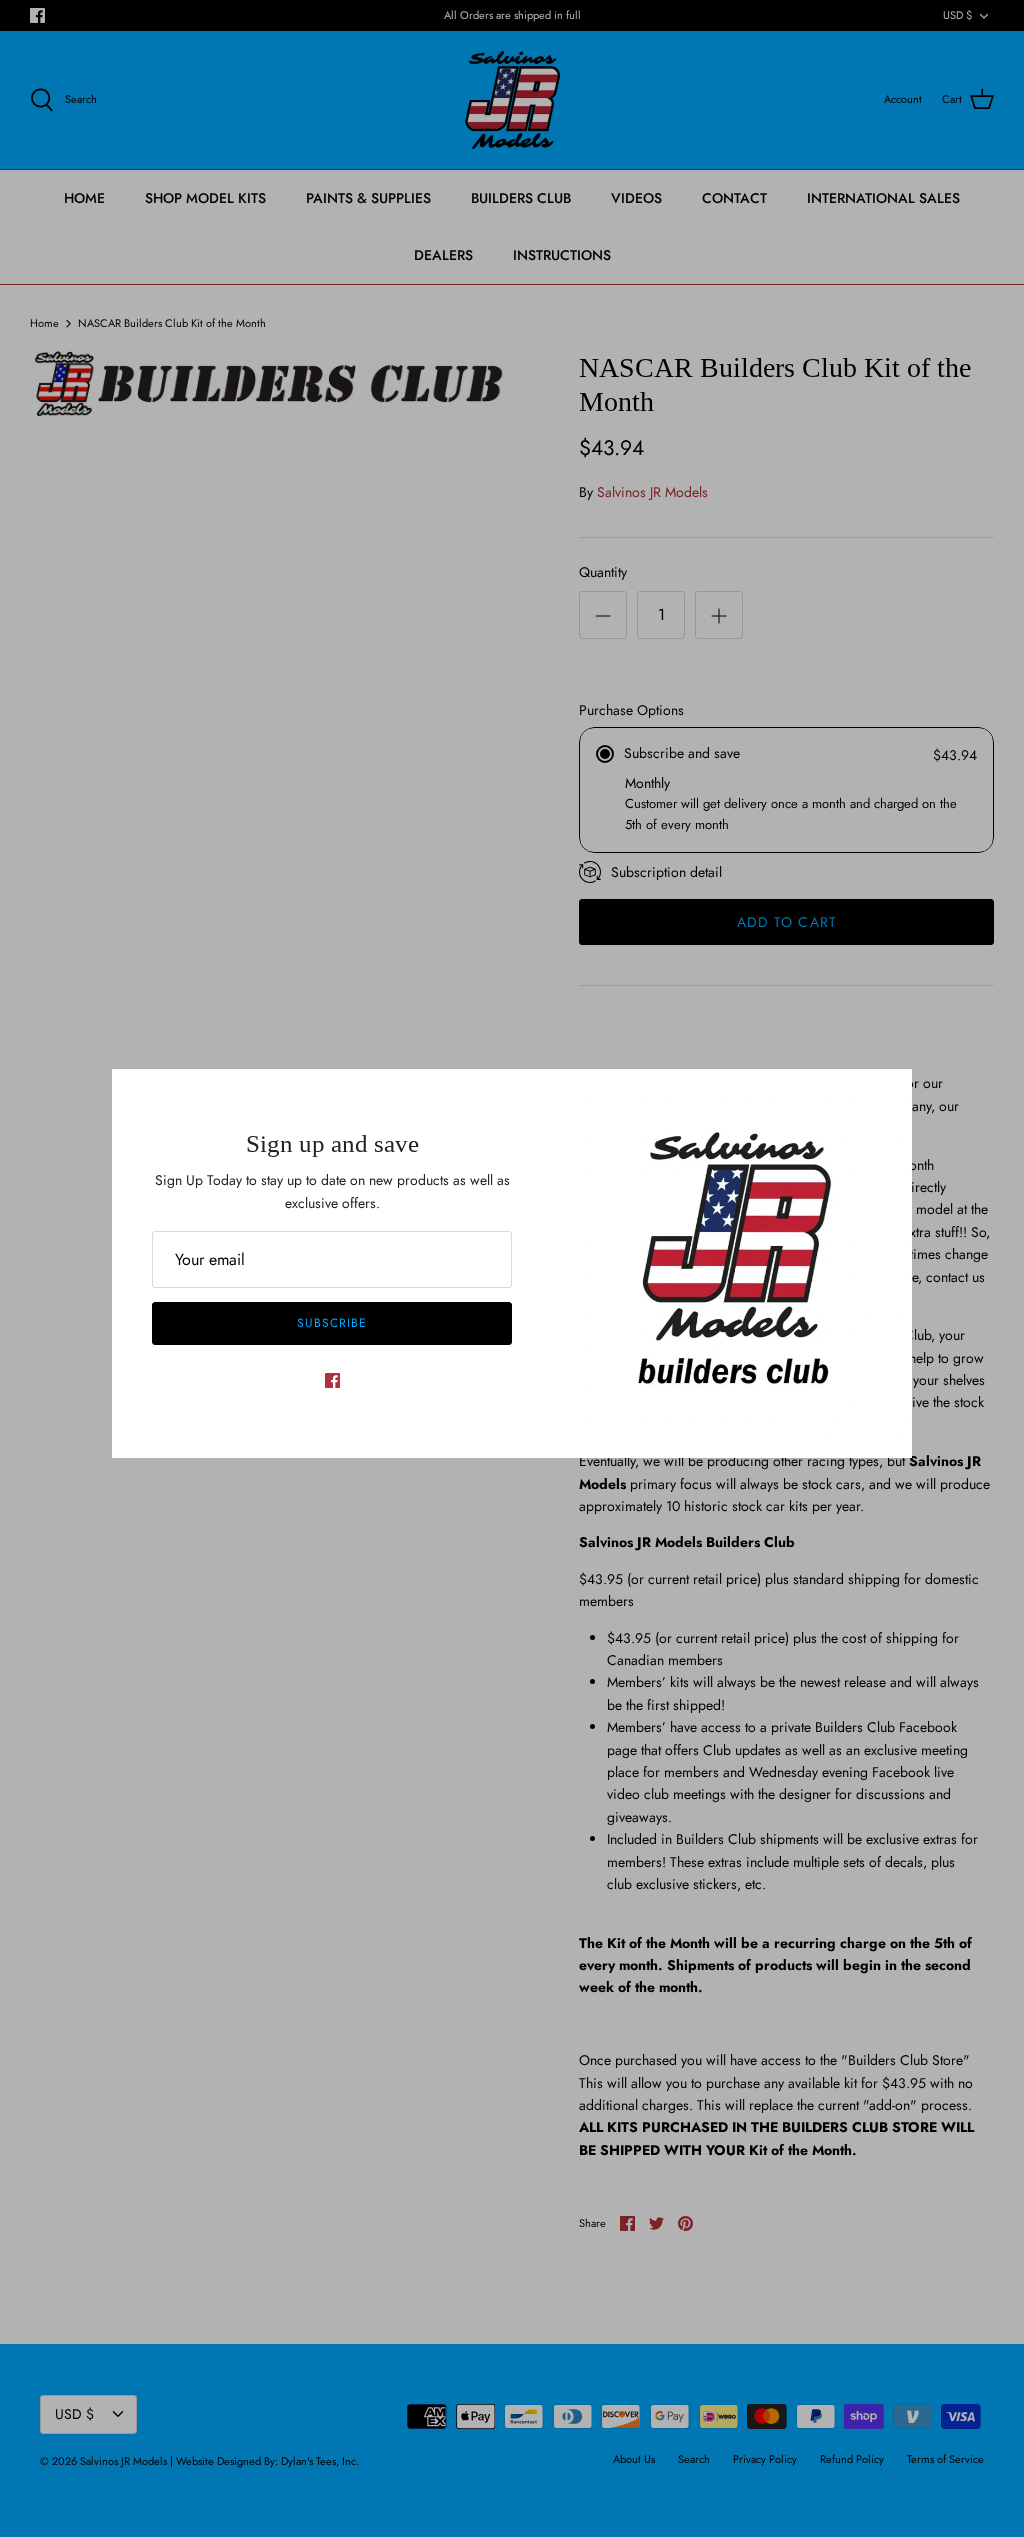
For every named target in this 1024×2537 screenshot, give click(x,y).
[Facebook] (332, 1380)
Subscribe (332, 1323)
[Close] (887, 1094)
